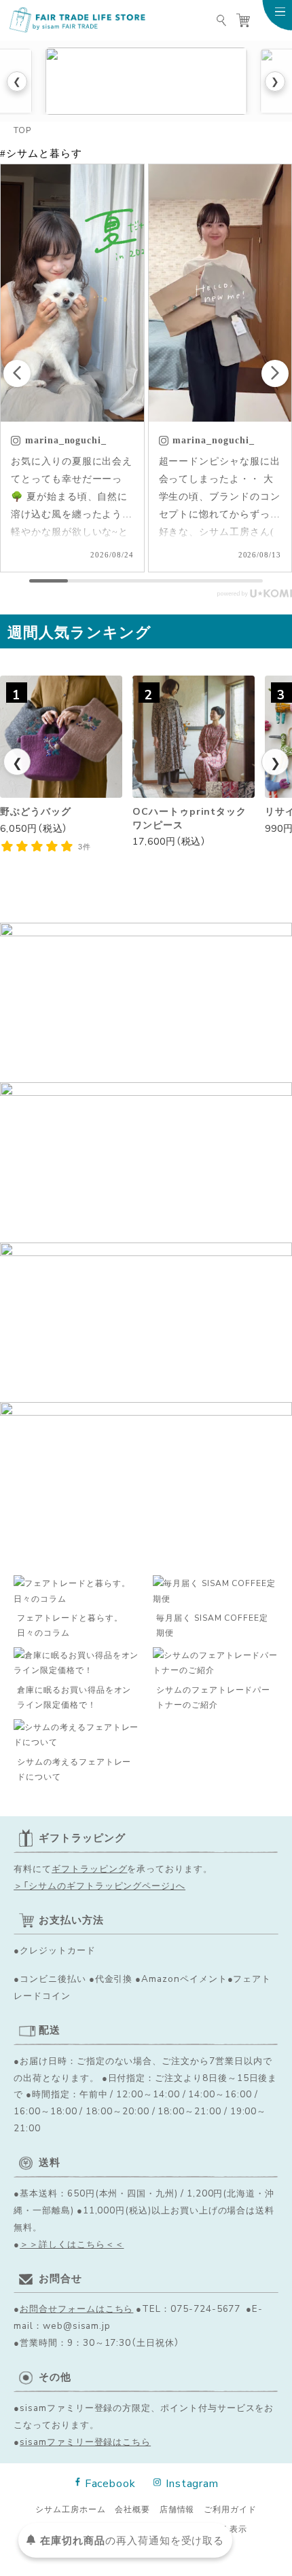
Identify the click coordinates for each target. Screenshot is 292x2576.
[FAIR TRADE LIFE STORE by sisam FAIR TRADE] (77, 20)
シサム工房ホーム (71, 2509)
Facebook (110, 2482)
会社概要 (132, 2509)
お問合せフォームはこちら (76, 2308)
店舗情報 (177, 2509)
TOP (22, 130)
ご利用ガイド (230, 2509)
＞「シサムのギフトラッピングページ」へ (99, 1885)
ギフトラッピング (90, 1868)
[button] (275, 373)
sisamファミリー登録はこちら (85, 2441)
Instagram (192, 2482)
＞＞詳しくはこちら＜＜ (72, 2243)
